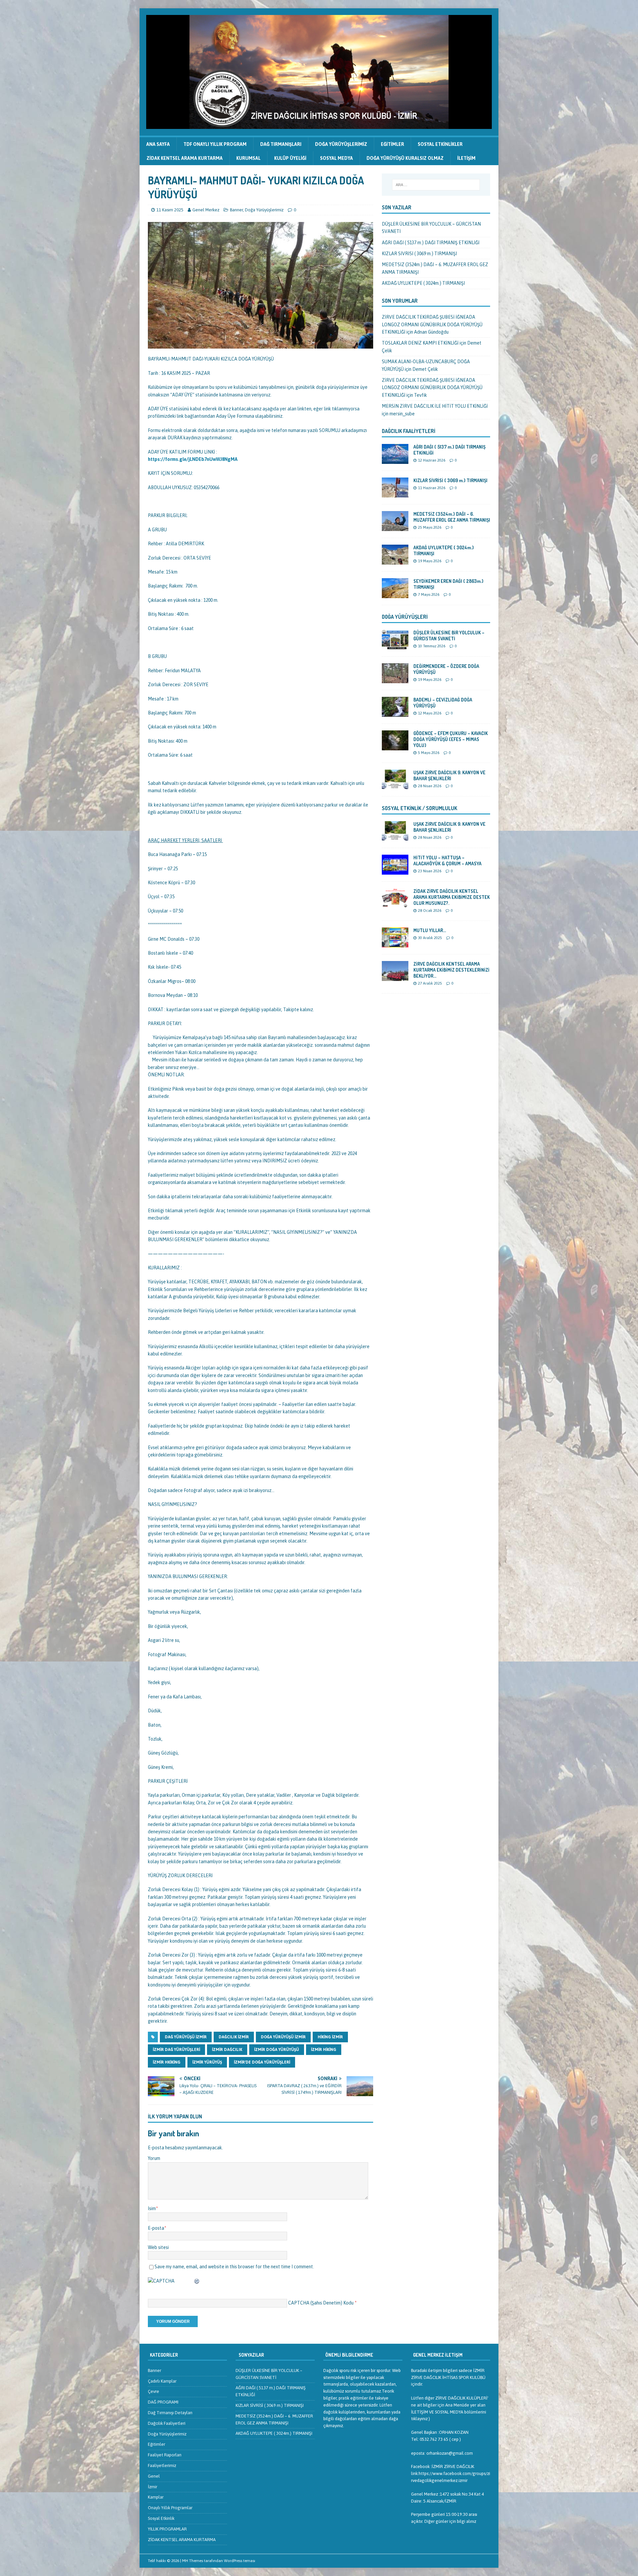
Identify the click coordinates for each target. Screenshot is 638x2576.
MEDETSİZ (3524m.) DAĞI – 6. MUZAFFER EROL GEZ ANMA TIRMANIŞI (452, 517)
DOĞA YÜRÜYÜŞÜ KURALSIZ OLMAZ (405, 158)
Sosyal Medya (336, 158)
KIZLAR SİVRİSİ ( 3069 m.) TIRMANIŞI (419, 254)
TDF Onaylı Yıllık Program (215, 144)
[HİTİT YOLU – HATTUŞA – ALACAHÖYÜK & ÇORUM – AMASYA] (395, 871)
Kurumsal (248, 158)
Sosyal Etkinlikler (440, 144)
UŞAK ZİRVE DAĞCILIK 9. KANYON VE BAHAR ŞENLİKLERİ (449, 775)
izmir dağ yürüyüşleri (176, 2050)
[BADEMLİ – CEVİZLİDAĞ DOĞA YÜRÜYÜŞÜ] (395, 713)
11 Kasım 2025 (170, 210)
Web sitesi (158, 2247)
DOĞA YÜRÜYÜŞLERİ (405, 617)
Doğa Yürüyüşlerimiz (341, 144)
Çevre (154, 2391)
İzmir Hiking (324, 2050)
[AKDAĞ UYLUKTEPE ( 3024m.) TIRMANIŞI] (395, 561)
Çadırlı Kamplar (162, 2381)
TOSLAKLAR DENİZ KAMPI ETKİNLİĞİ (420, 343)
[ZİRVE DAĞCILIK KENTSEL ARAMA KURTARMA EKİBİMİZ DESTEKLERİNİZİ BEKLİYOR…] (395, 977)
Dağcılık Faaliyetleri (409, 431)
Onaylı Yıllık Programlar (170, 2508)
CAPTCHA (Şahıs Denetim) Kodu (321, 2303)
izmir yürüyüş (207, 2062)
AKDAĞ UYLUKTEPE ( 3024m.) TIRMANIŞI (423, 283)
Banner (236, 210)
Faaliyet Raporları (165, 2455)
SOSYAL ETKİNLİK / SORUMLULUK (420, 808)
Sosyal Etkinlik (161, 2518)
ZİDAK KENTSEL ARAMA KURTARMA (185, 158)
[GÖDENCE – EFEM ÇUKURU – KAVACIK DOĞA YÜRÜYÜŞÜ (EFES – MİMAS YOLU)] (395, 746)
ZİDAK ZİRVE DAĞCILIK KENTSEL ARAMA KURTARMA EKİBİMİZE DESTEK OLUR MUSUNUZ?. (452, 897)
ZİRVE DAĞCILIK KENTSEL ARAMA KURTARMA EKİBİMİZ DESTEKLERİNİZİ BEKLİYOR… (451, 970)
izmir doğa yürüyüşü (277, 2050)
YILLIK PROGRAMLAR (167, 2529)
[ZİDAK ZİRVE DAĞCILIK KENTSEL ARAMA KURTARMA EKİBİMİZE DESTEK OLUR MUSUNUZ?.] (395, 904)
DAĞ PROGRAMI (163, 2402)
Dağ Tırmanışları (281, 144)
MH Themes (193, 2561)
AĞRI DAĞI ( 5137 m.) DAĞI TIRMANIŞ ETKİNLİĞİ (431, 243)
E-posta (156, 2228)
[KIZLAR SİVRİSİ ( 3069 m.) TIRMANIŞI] (395, 493)
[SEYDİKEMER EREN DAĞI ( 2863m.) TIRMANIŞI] (395, 594)
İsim (152, 2208)
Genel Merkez (206, 210)
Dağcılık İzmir (234, 2037)
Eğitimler (392, 144)
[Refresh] (197, 2281)
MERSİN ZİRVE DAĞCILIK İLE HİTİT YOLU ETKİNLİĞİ (435, 406)
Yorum (154, 2158)
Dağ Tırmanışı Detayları (170, 2413)
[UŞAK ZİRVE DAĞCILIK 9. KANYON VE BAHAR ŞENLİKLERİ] (395, 786)
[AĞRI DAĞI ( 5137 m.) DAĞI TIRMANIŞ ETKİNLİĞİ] (395, 460)
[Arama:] (436, 185)
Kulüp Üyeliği (290, 158)
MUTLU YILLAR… (430, 930)
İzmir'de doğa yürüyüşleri (262, 2062)
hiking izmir (330, 2037)
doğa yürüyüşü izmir (283, 2037)
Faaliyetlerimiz (162, 2466)
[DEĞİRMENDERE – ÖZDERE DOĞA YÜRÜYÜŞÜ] (395, 679)
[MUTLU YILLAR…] (395, 943)
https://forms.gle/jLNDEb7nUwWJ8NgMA (193, 459)
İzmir (153, 2487)
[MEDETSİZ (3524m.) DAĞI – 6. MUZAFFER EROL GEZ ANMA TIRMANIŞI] (395, 527)
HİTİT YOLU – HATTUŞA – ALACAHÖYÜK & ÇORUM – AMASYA (447, 860)
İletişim (466, 158)
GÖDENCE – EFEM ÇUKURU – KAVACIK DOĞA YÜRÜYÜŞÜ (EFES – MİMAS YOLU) (451, 739)
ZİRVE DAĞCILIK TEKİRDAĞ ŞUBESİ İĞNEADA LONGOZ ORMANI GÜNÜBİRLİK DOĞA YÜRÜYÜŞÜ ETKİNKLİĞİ (432, 324)
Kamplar (156, 2497)
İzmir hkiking (167, 2062)
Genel (154, 2476)
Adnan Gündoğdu (431, 332)
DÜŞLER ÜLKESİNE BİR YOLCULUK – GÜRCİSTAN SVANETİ (449, 636)
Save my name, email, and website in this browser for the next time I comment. (234, 2267)
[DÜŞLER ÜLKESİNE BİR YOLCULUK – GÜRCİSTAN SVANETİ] (395, 646)
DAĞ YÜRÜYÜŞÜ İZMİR (186, 2037)
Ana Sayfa (158, 144)
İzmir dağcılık (227, 2050)
